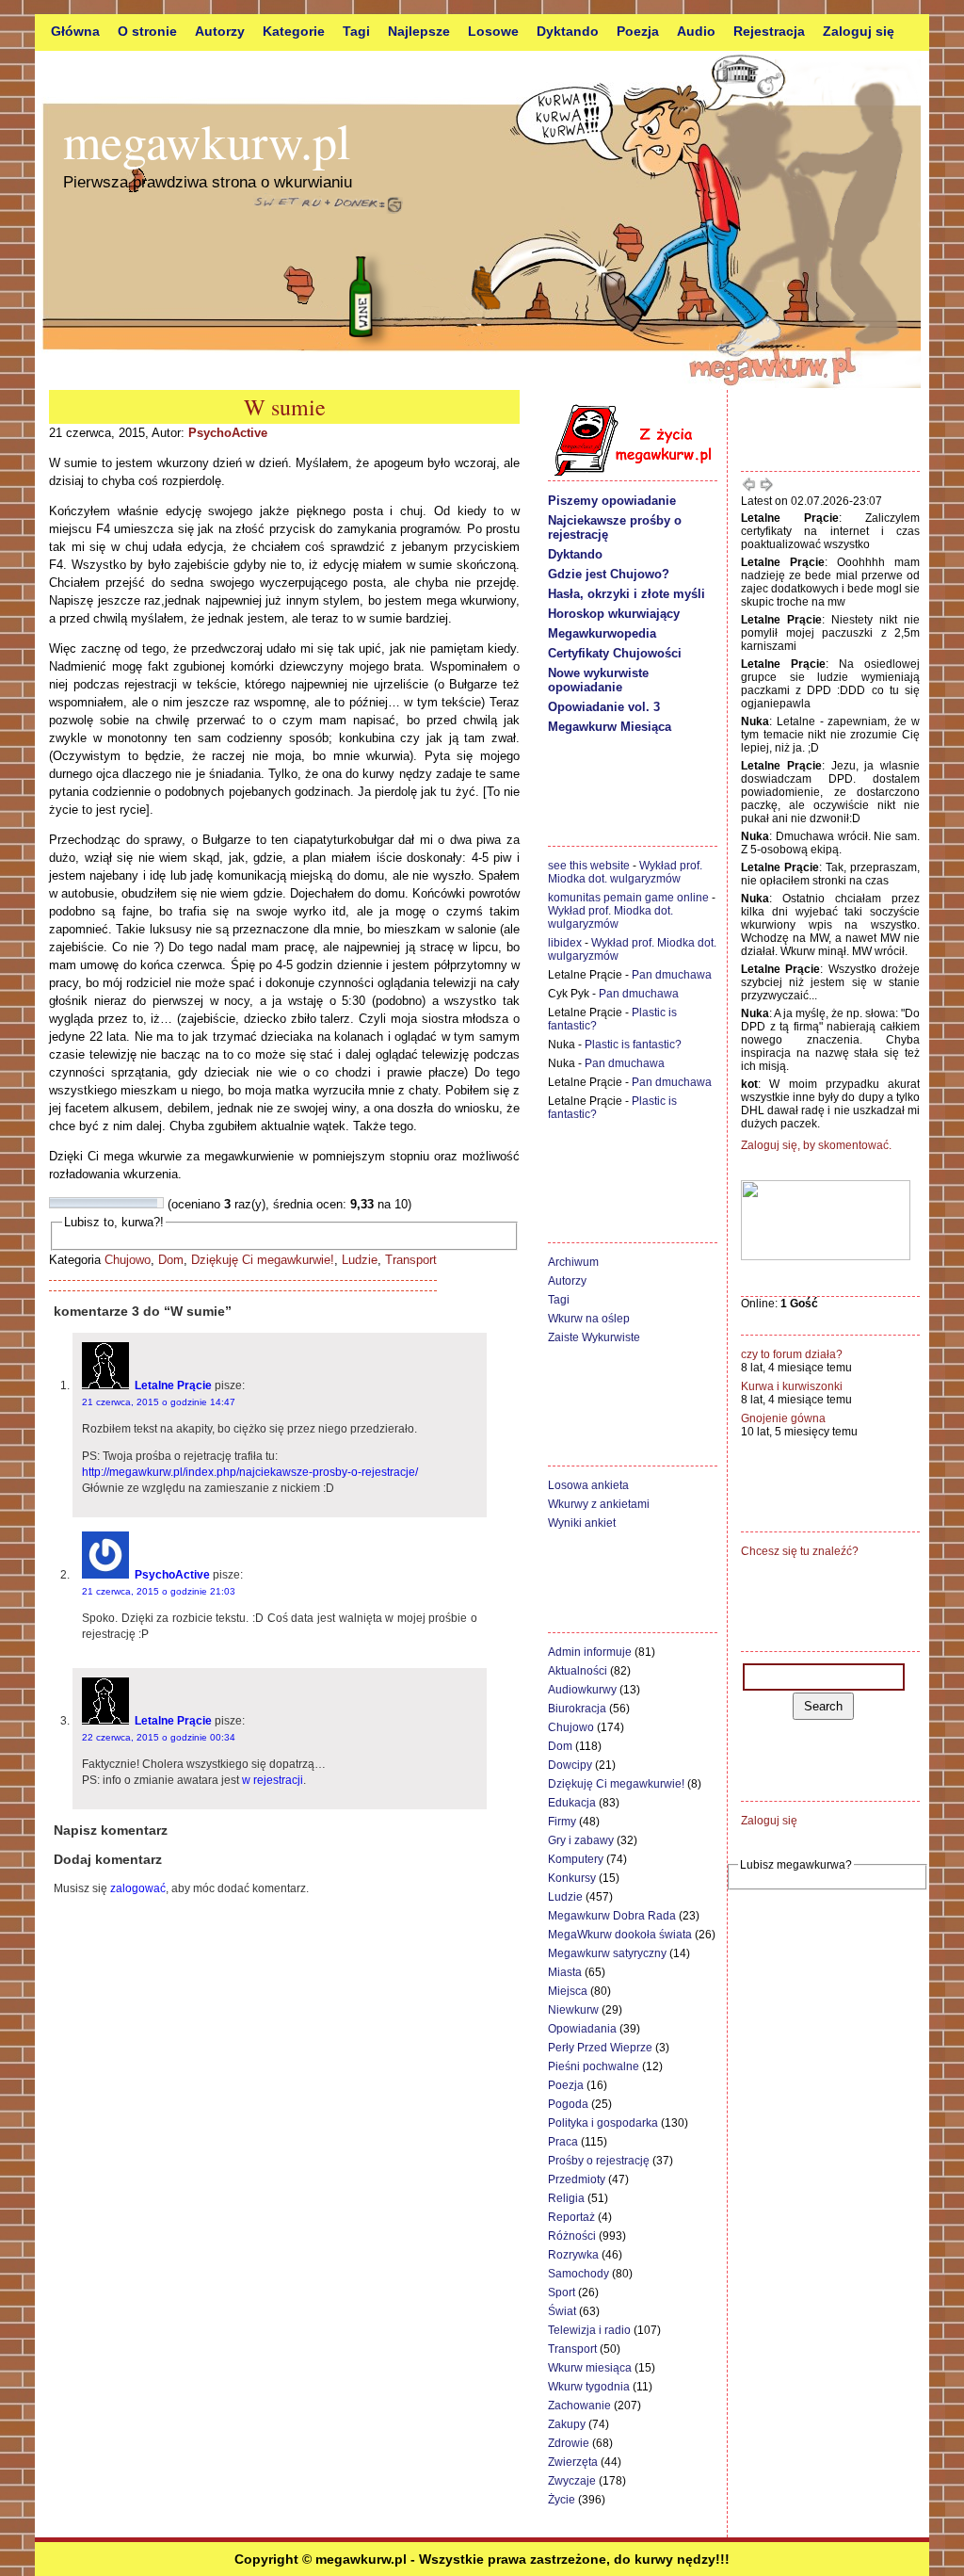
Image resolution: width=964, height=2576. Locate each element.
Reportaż (571, 2217)
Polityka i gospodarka (603, 2123)
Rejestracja (769, 31)
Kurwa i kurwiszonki (792, 1386)
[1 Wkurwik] (56, 1203)
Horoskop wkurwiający (614, 614)
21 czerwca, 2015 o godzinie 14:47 (159, 1402)
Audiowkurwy (582, 1690)
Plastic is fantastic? (633, 1045)
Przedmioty (577, 2179)
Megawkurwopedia (602, 633)
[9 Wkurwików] (146, 1203)
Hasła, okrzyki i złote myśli (627, 594)
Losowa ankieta (588, 1485)
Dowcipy (570, 1765)
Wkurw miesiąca (590, 2368)
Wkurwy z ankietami (599, 1504)
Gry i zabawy (581, 1840)
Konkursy (572, 1878)
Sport (562, 2292)
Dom (171, 1260)
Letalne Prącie (173, 1385)
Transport (411, 1260)
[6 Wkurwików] (112, 1203)
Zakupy (567, 2424)
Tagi (356, 31)
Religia (566, 2198)
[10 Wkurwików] (157, 1203)
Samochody (578, 2274)
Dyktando (568, 31)
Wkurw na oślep (589, 1319)
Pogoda (568, 2104)
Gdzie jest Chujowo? (609, 574)
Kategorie (294, 31)
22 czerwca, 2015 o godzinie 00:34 (159, 1737)
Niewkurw (573, 2010)
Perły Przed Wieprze (600, 2048)
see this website (589, 866)
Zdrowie (569, 2443)
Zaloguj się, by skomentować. (816, 1145)
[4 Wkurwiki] (89, 1203)
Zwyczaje (572, 2481)
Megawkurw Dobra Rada (612, 1916)
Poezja (638, 31)
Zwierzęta (573, 2462)
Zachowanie (579, 2406)
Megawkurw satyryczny (607, 1953)
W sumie (285, 407)
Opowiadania (582, 2029)
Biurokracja (577, 1709)
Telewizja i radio (589, 2330)
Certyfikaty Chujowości (615, 653)
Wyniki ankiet (582, 1523)
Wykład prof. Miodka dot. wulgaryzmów (625, 872)
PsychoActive (228, 433)
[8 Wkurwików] (135, 1203)
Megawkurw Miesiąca (610, 727)
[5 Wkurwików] (101, 1203)
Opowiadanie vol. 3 (604, 707)
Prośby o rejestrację (599, 2161)
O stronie (147, 31)
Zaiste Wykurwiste (594, 1337)
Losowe (493, 31)
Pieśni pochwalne (594, 2066)
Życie (562, 2500)
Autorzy (220, 31)
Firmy (562, 1822)
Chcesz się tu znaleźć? (800, 1551)
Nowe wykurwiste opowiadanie (598, 680)
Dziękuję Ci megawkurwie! (263, 1260)
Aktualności (578, 1671)
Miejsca (568, 1991)
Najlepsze (419, 31)
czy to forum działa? (792, 1354)
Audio (696, 31)
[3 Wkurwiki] (78, 1203)
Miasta (565, 1972)
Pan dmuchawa (672, 975)
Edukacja (572, 1803)
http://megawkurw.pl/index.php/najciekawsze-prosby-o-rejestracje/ (250, 1472)
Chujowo (128, 1260)
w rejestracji (273, 1780)
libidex (565, 943)
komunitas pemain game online (628, 898)
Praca (563, 2142)
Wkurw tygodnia (589, 2387)
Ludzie (360, 1260)
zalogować (138, 1888)
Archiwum (573, 1262)
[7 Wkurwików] (123, 1203)
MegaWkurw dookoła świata (620, 1935)
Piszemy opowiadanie (612, 501)
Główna (75, 31)
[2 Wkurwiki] (67, 1203)
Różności (572, 2236)
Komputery (576, 1859)
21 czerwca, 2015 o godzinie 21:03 (159, 1591)
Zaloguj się (859, 31)
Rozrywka (573, 2255)
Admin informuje (590, 1652)
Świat (562, 2311)
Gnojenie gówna (783, 1418)
